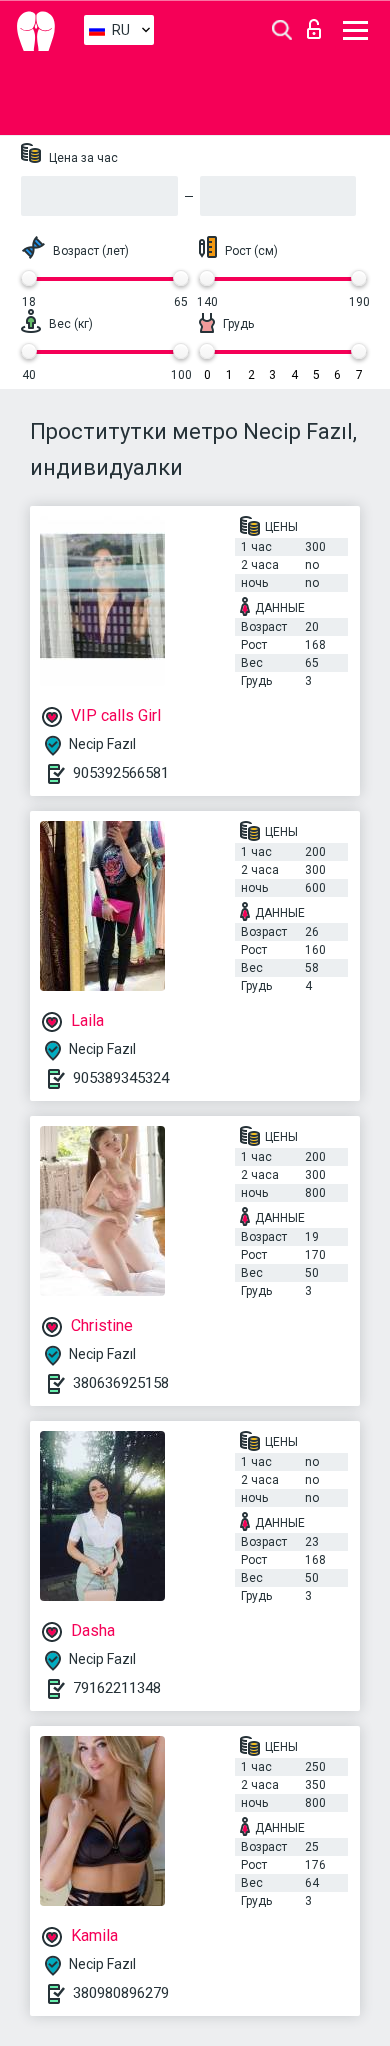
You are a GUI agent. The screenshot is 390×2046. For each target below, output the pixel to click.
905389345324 (121, 1078)
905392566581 (121, 773)
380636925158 (121, 1383)
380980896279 (121, 1993)
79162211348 (117, 1688)
